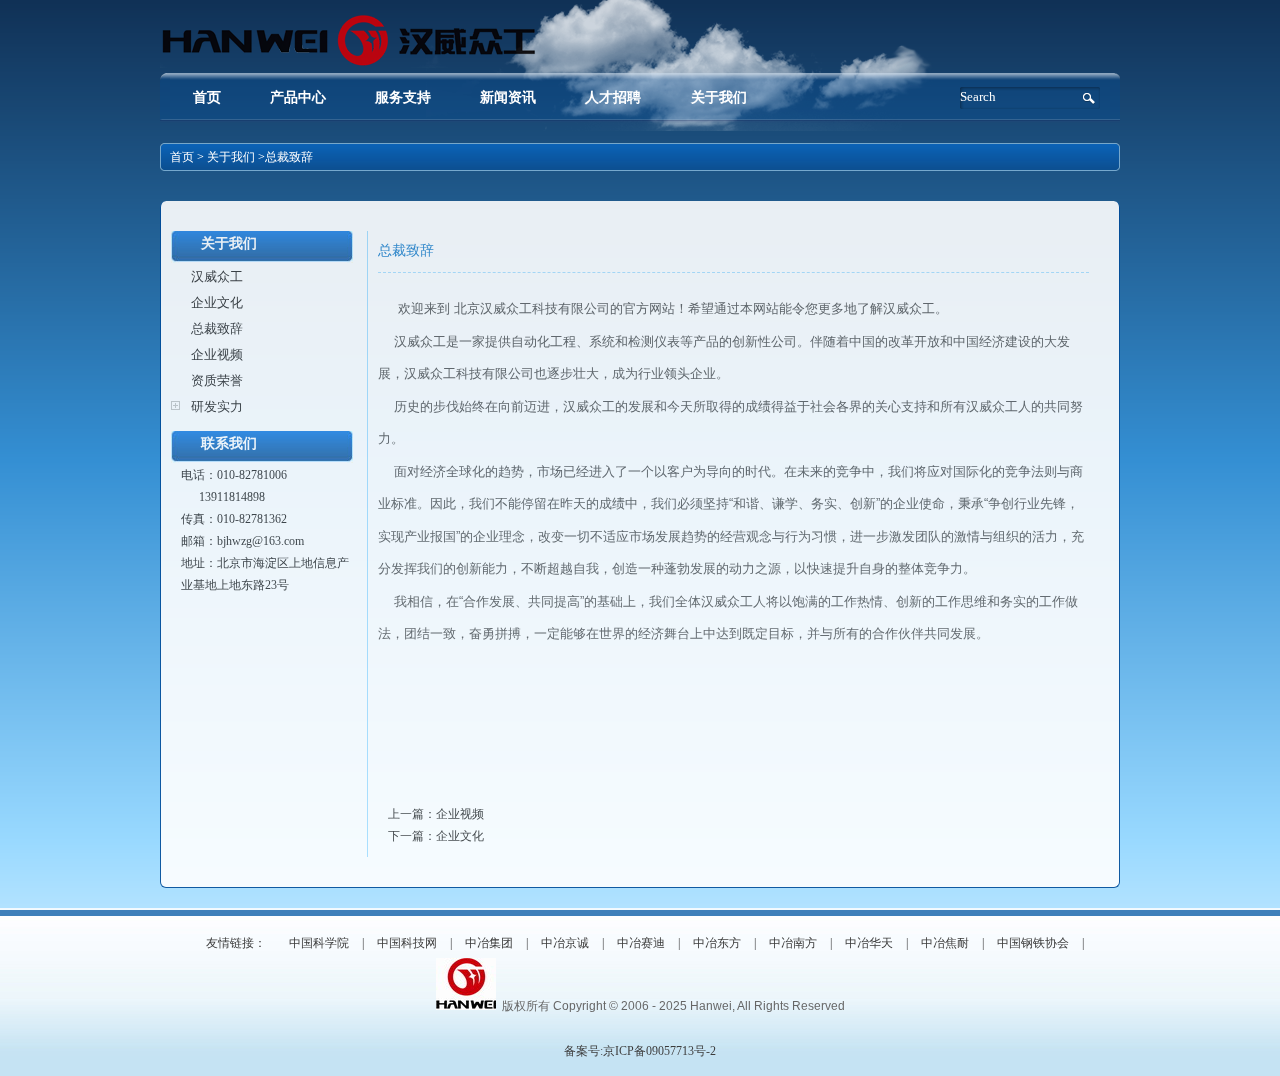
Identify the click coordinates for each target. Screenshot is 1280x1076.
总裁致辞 (217, 328)
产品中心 (298, 97)
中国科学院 (319, 943)
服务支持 (403, 97)
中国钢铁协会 (1033, 943)
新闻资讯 (508, 97)
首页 (207, 97)
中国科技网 (407, 943)
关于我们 (719, 97)
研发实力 (217, 406)
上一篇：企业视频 (436, 814)
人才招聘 (615, 97)
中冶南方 (793, 943)
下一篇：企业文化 (436, 836)
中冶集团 (489, 943)
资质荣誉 (217, 380)
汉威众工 (217, 276)
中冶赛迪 (641, 943)
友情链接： (236, 943)
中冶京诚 (565, 943)
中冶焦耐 (945, 943)
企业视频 (217, 354)
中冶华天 (869, 943)
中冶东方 (717, 943)
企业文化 (217, 302)
